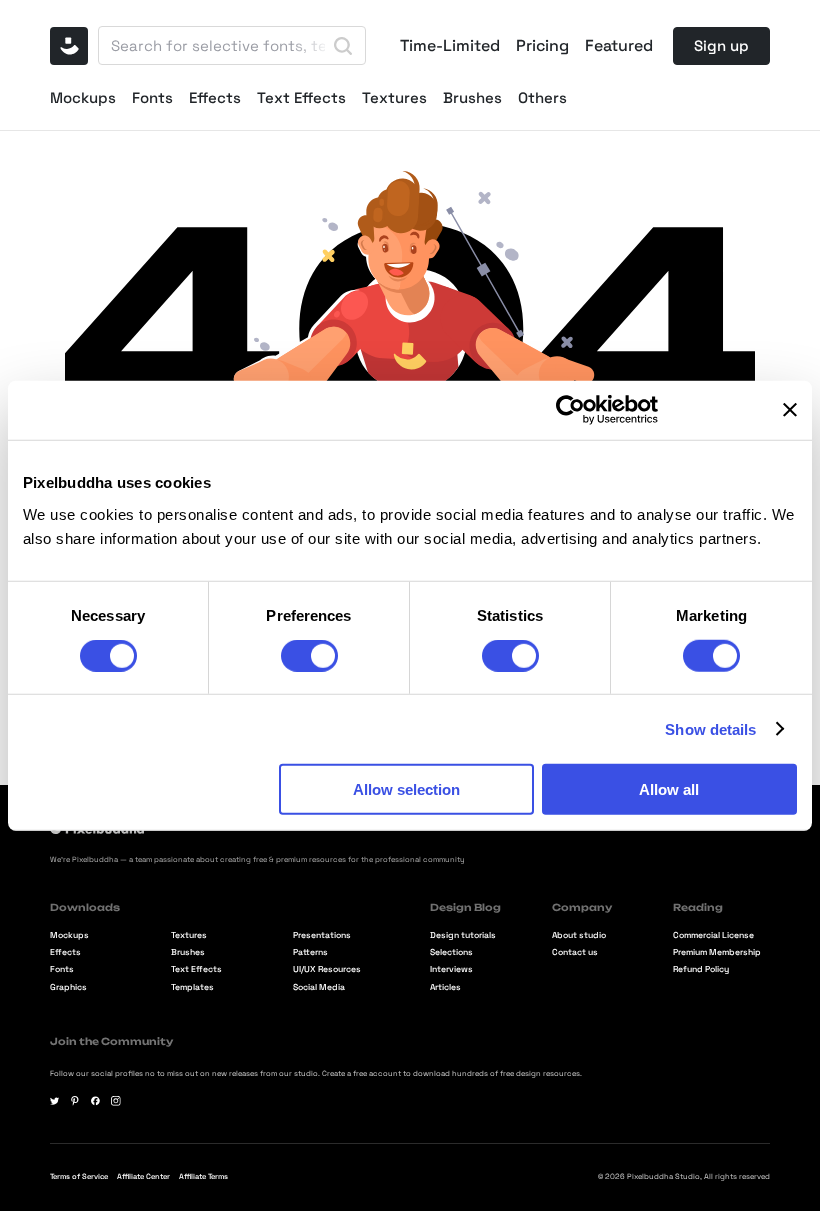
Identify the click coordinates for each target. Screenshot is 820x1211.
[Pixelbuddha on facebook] (96, 1101)
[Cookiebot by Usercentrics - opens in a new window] (570, 410)
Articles (445, 988)
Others (542, 97)
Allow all (669, 789)
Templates (192, 988)
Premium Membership (717, 953)
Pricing (542, 46)
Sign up (721, 45)
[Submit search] (343, 46)
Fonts (152, 97)
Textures (394, 97)
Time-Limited (450, 46)
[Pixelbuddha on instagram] (116, 1101)
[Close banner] (790, 410)
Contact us (575, 953)
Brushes (472, 97)
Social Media (319, 988)
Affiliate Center (143, 1176)
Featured (619, 46)
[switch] (309, 655)
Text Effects (301, 97)
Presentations (322, 936)
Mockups (83, 97)
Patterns (310, 953)
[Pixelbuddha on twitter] (55, 1101)
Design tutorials (463, 936)
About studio (579, 936)
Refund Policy (701, 970)
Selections (451, 953)
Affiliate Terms (203, 1176)
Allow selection (406, 789)
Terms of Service (79, 1176)
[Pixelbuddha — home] (69, 46)
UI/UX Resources (327, 970)
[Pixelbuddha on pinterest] (75, 1101)
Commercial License (713, 936)
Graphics (68, 988)
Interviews (451, 970)
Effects (215, 97)
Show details (710, 728)
